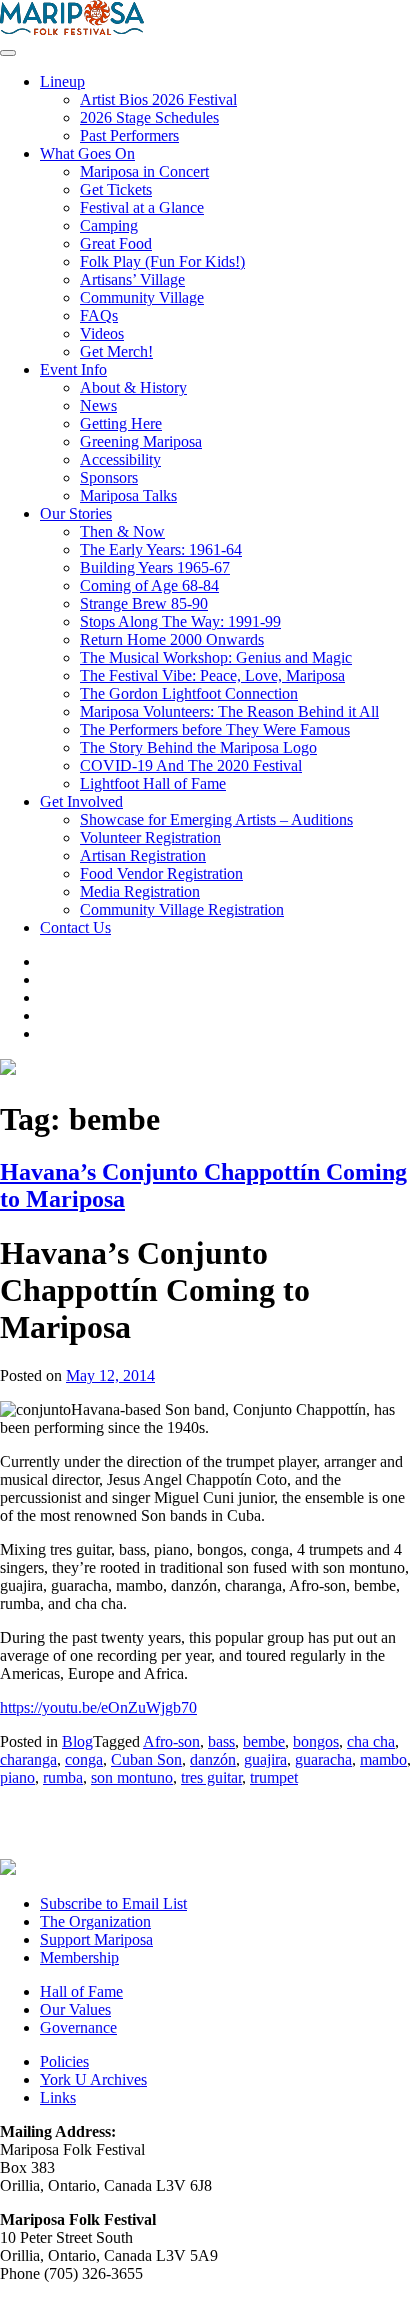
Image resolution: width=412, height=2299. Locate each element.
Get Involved (81, 801)
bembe (264, 1741)
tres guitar (211, 1777)
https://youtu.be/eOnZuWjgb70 (98, 1707)
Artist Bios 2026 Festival (158, 99)
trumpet (274, 1777)
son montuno (132, 1777)
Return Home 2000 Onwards (172, 639)
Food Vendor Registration (161, 873)
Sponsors (109, 477)
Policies (64, 2061)
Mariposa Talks (128, 495)
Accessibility (120, 459)
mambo (383, 1759)
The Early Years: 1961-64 (161, 549)
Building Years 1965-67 (155, 567)
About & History (133, 387)
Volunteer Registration (150, 837)
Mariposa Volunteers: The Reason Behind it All (229, 711)
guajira (265, 1759)
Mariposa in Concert (144, 171)
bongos (316, 1741)
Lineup (62, 81)
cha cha (371, 1741)
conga (84, 1759)
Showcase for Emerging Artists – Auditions (216, 819)
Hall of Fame (81, 1991)
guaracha (323, 1759)
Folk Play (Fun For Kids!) (162, 261)
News (98, 405)
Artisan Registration (143, 855)
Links (58, 2097)
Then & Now (122, 531)
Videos (102, 333)
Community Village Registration (182, 909)
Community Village (142, 297)
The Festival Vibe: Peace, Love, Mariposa (212, 675)
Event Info (73, 369)
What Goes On (87, 153)
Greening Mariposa (141, 441)
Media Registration (140, 891)
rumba (63, 1777)
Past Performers (129, 135)
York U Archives (93, 2079)
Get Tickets (116, 189)
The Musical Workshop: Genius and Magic (216, 657)
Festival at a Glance (142, 207)
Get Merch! (116, 351)
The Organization (95, 1921)
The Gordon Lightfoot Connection (189, 693)
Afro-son (171, 1741)
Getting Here (121, 423)
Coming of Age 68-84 (149, 585)
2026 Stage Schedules (149, 117)
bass (221, 1741)
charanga (28, 1759)
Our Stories (76, 513)
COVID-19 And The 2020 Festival (191, 765)
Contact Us (75, 927)
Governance (78, 2027)
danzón (213, 1759)
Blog (77, 1741)
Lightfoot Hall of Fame (153, 783)
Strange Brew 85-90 (144, 603)
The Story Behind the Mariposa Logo (198, 747)
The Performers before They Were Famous (215, 729)
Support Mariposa (96, 1939)
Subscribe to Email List (113, 1903)
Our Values (75, 2009)
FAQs (99, 315)
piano (17, 1777)
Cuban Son (146, 1759)
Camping (109, 225)
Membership (79, 1957)
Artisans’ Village (132, 279)
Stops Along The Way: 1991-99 (180, 621)
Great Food (116, 243)
